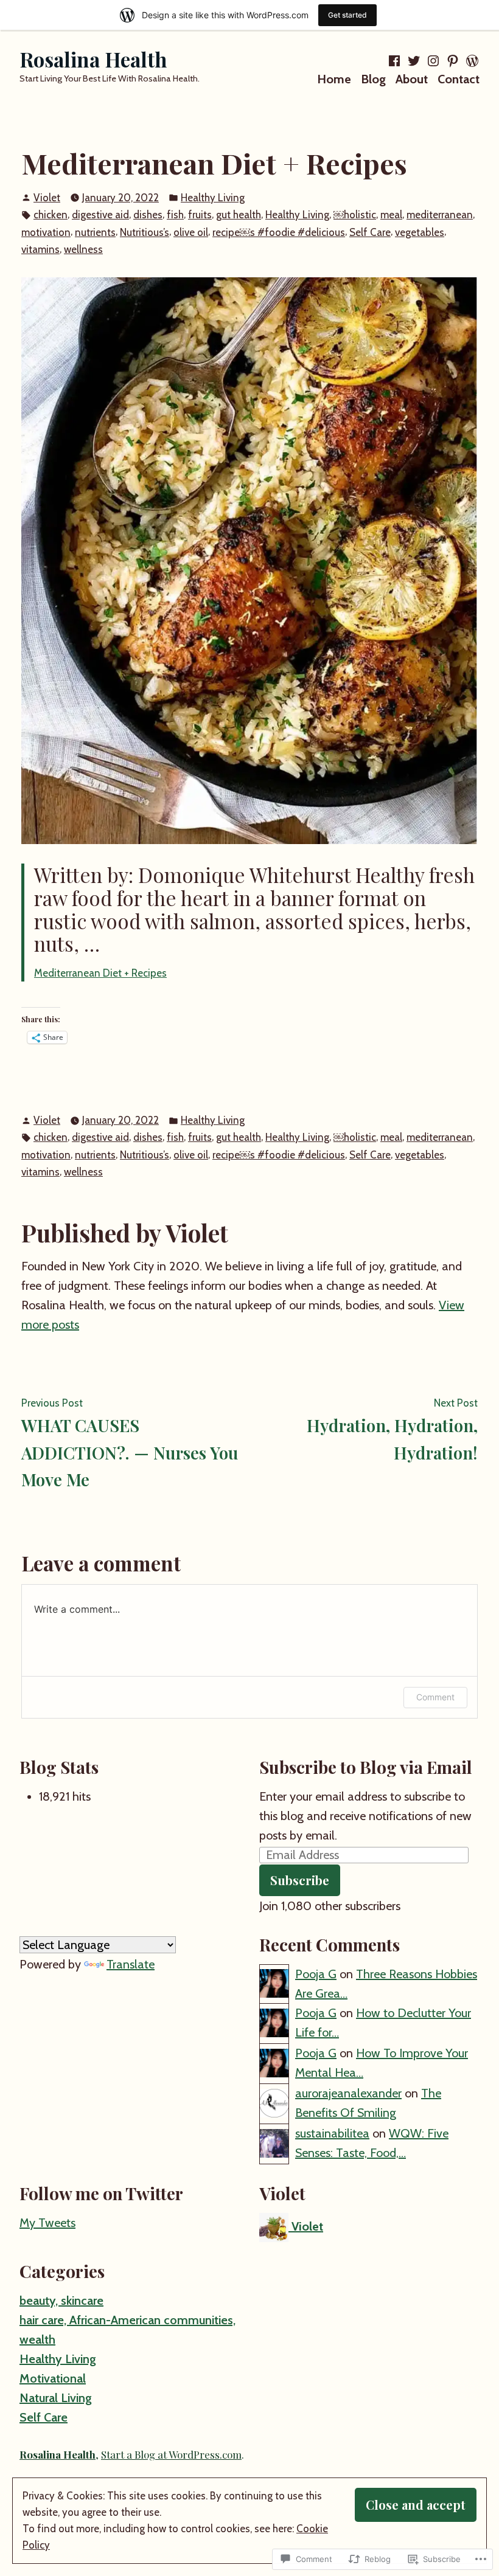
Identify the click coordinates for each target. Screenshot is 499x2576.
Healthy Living (213, 198)
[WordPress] (471, 61)
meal (391, 215)
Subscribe (300, 1880)
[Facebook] (396, 61)
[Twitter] (414, 61)
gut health (239, 215)
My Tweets (47, 2223)
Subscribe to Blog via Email (366, 1767)
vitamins (40, 249)
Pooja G (316, 1974)
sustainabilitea (332, 2133)
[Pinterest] (453, 61)
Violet (47, 198)
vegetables (420, 232)
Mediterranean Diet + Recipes (100, 973)
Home (334, 79)
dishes (148, 215)
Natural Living (56, 2398)
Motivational (53, 2378)
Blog (373, 79)
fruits (200, 215)
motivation (46, 232)
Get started (347, 15)
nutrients (95, 232)
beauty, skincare (61, 2301)
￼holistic (355, 215)
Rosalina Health (93, 59)
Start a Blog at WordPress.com (171, 2454)
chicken (51, 215)
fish (175, 215)
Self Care (370, 232)
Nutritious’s (145, 232)
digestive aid (100, 215)
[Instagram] (433, 61)
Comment (435, 1697)
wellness (83, 249)
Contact (459, 79)
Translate (131, 1964)
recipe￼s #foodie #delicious (279, 232)
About (412, 79)
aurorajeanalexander (348, 2093)
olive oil (191, 232)
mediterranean (440, 215)
